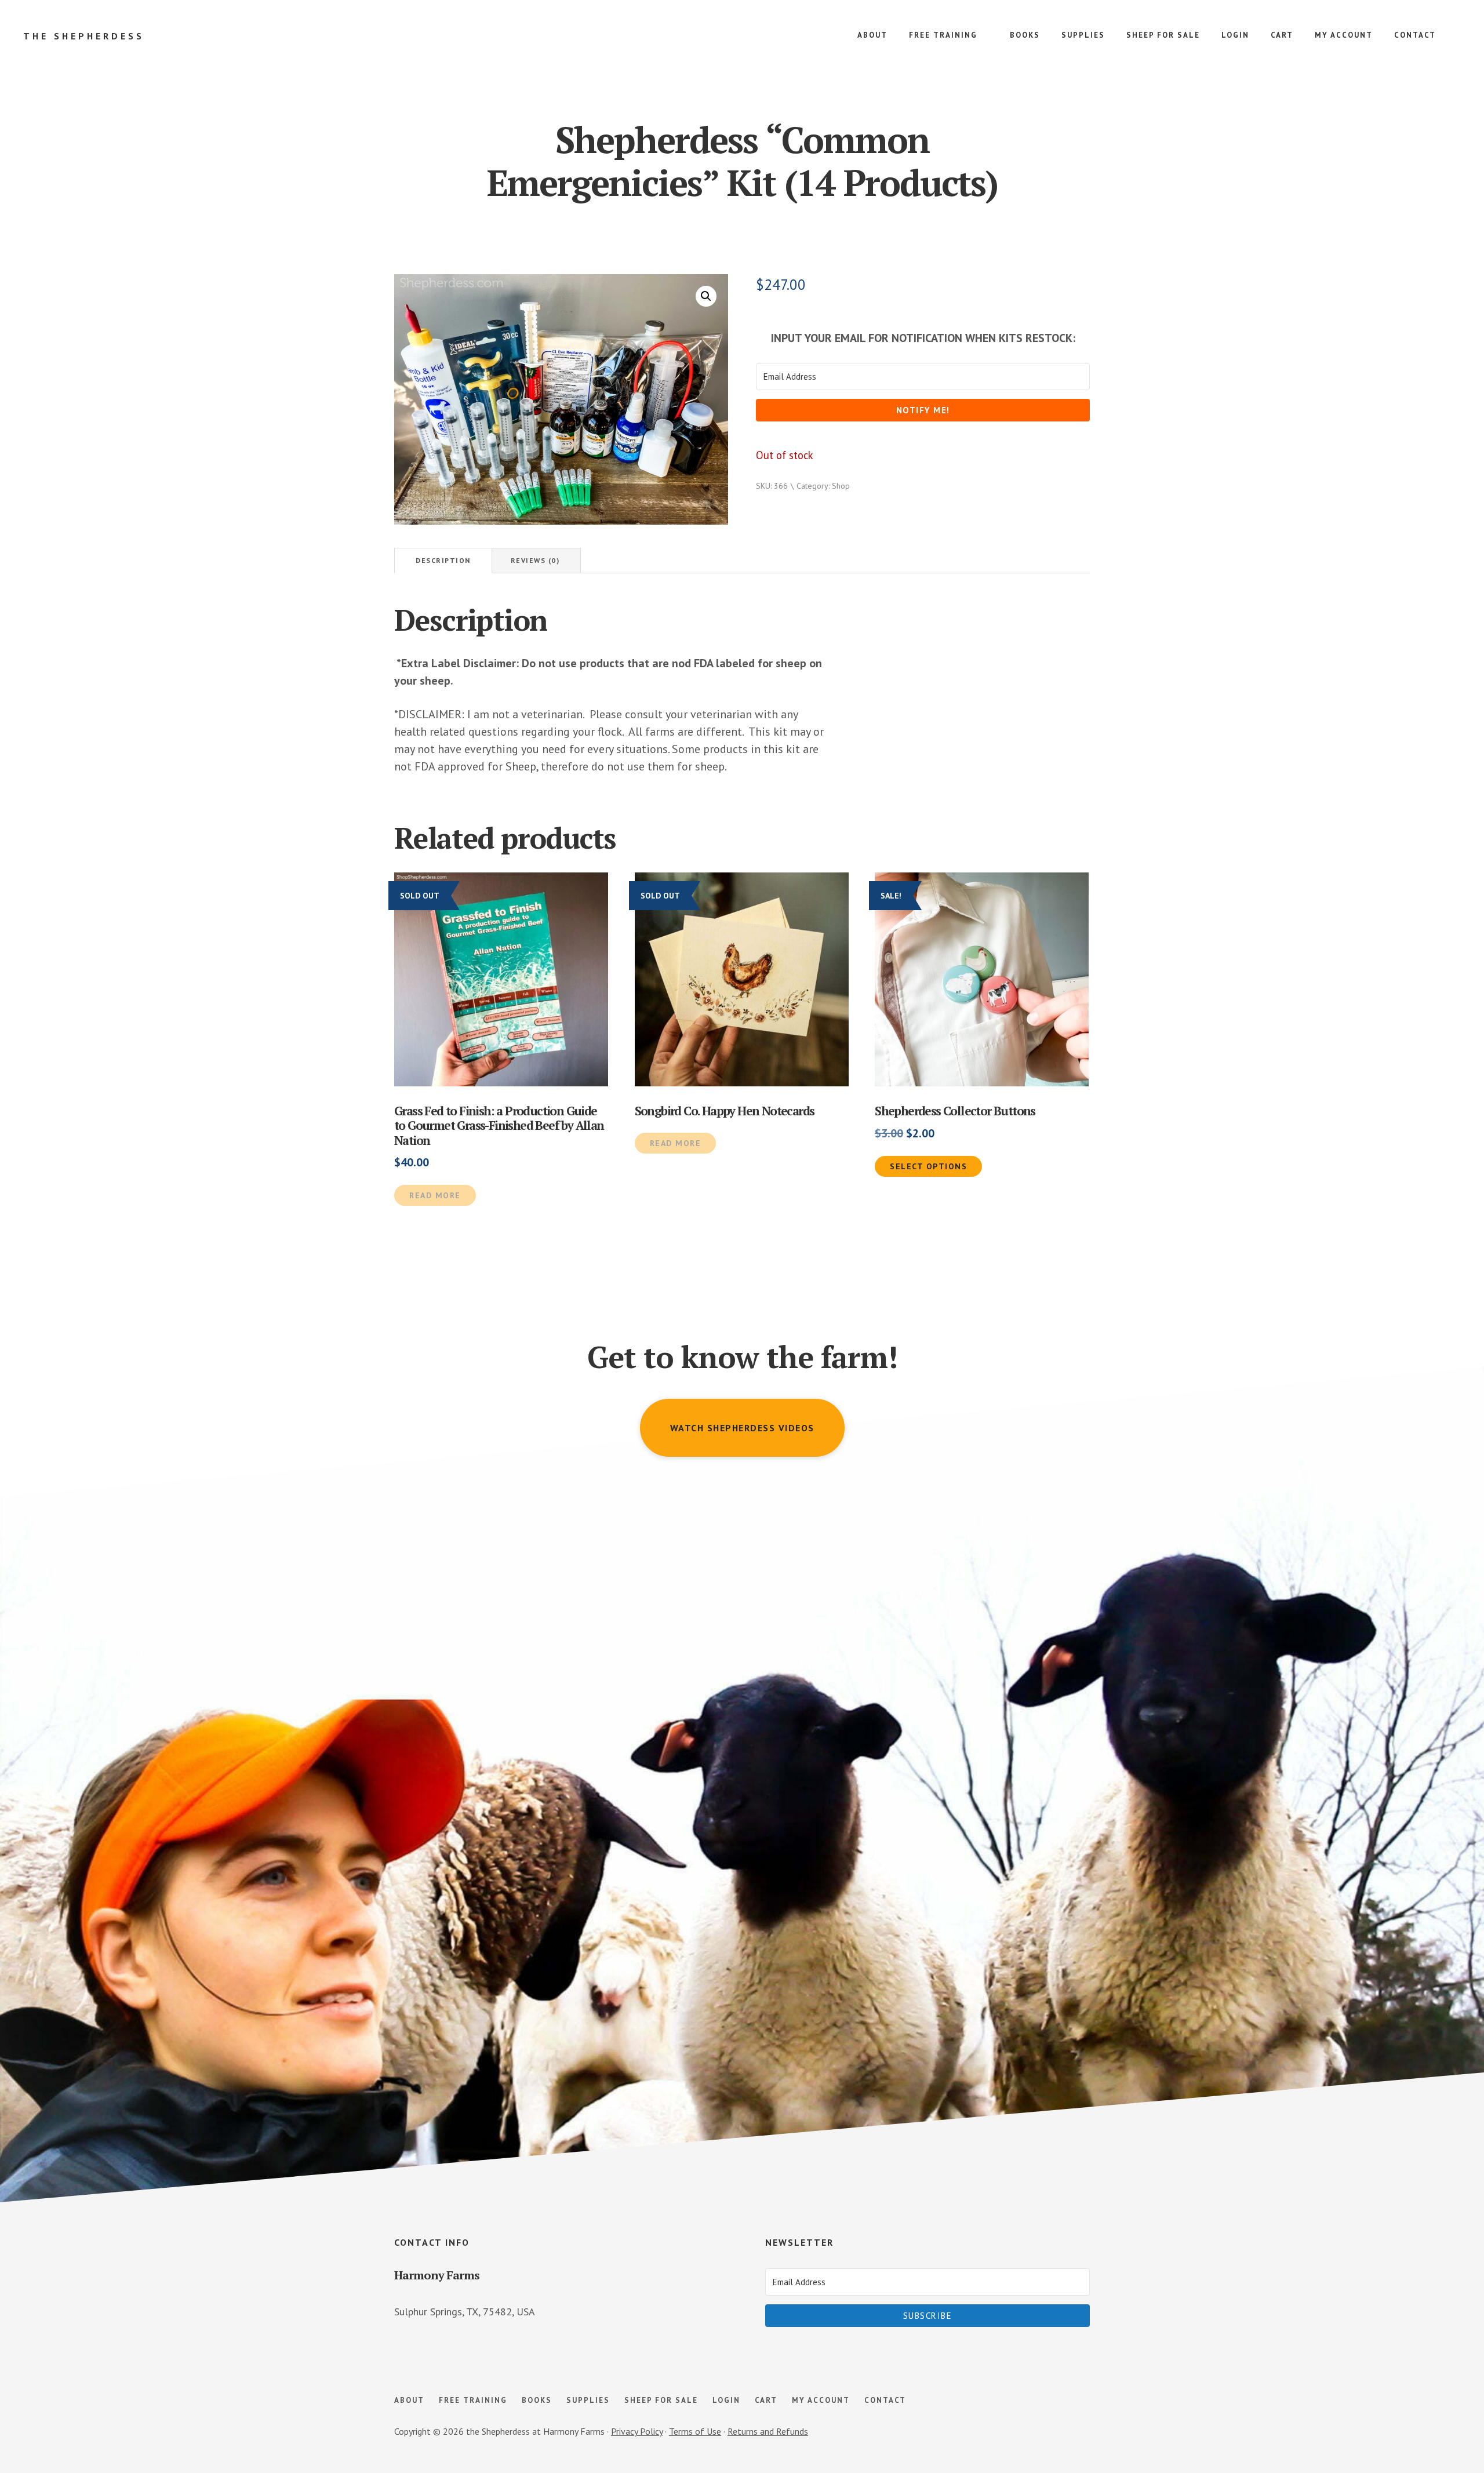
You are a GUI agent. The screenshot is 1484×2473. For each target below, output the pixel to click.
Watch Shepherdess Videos (742, 1428)
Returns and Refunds (768, 2431)
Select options (928, 1166)
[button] (706, 296)
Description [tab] (443, 560)
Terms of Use (695, 2431)
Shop (841, 486)
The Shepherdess (84, 36)
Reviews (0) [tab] (535, 560)
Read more (435, 1195)
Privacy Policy (637, 2431)
